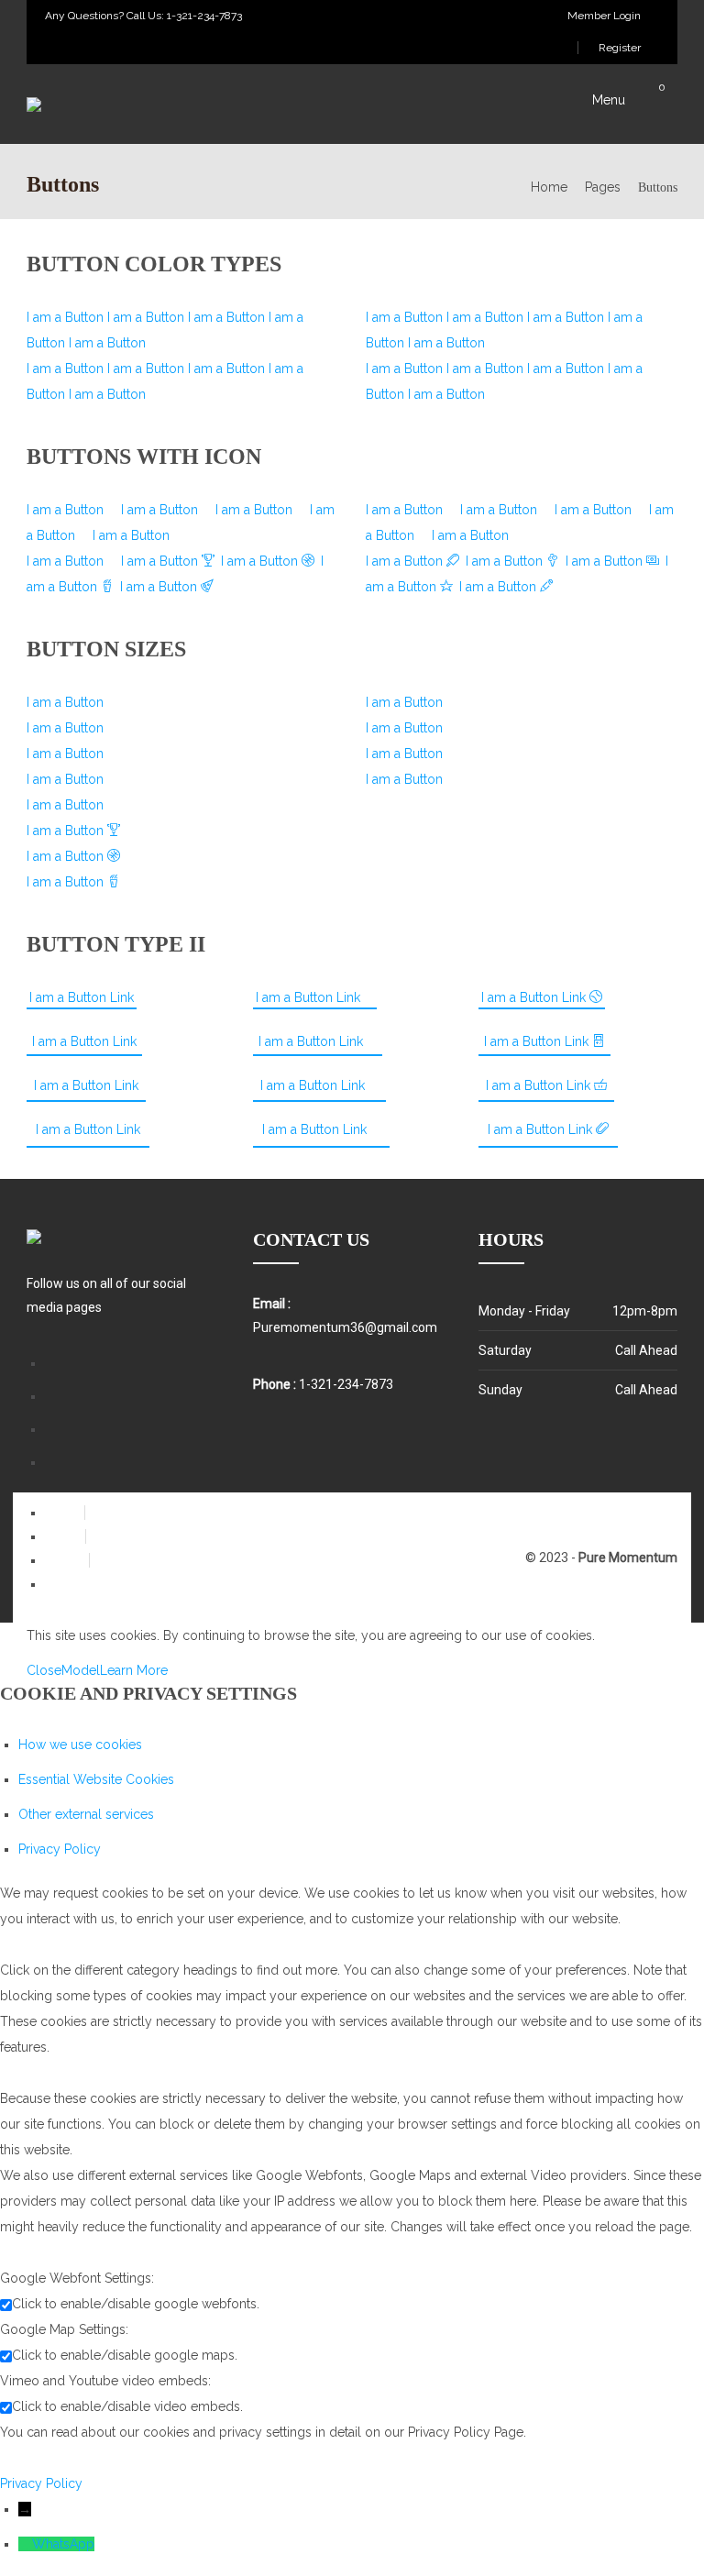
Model (81, 1670)
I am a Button (67, 317)
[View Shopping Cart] (672, 101)
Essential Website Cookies (96, 1779)
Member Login (603, 16)
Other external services (86, 1814)
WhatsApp (63, 2544)
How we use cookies (80, 1745)
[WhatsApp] (25, 2544)
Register (618, 48)
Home (549, 187)
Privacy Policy (60, 1849)
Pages (603, 187)
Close (44, 1670)
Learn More (134, 1670)
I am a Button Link (82, 997)
